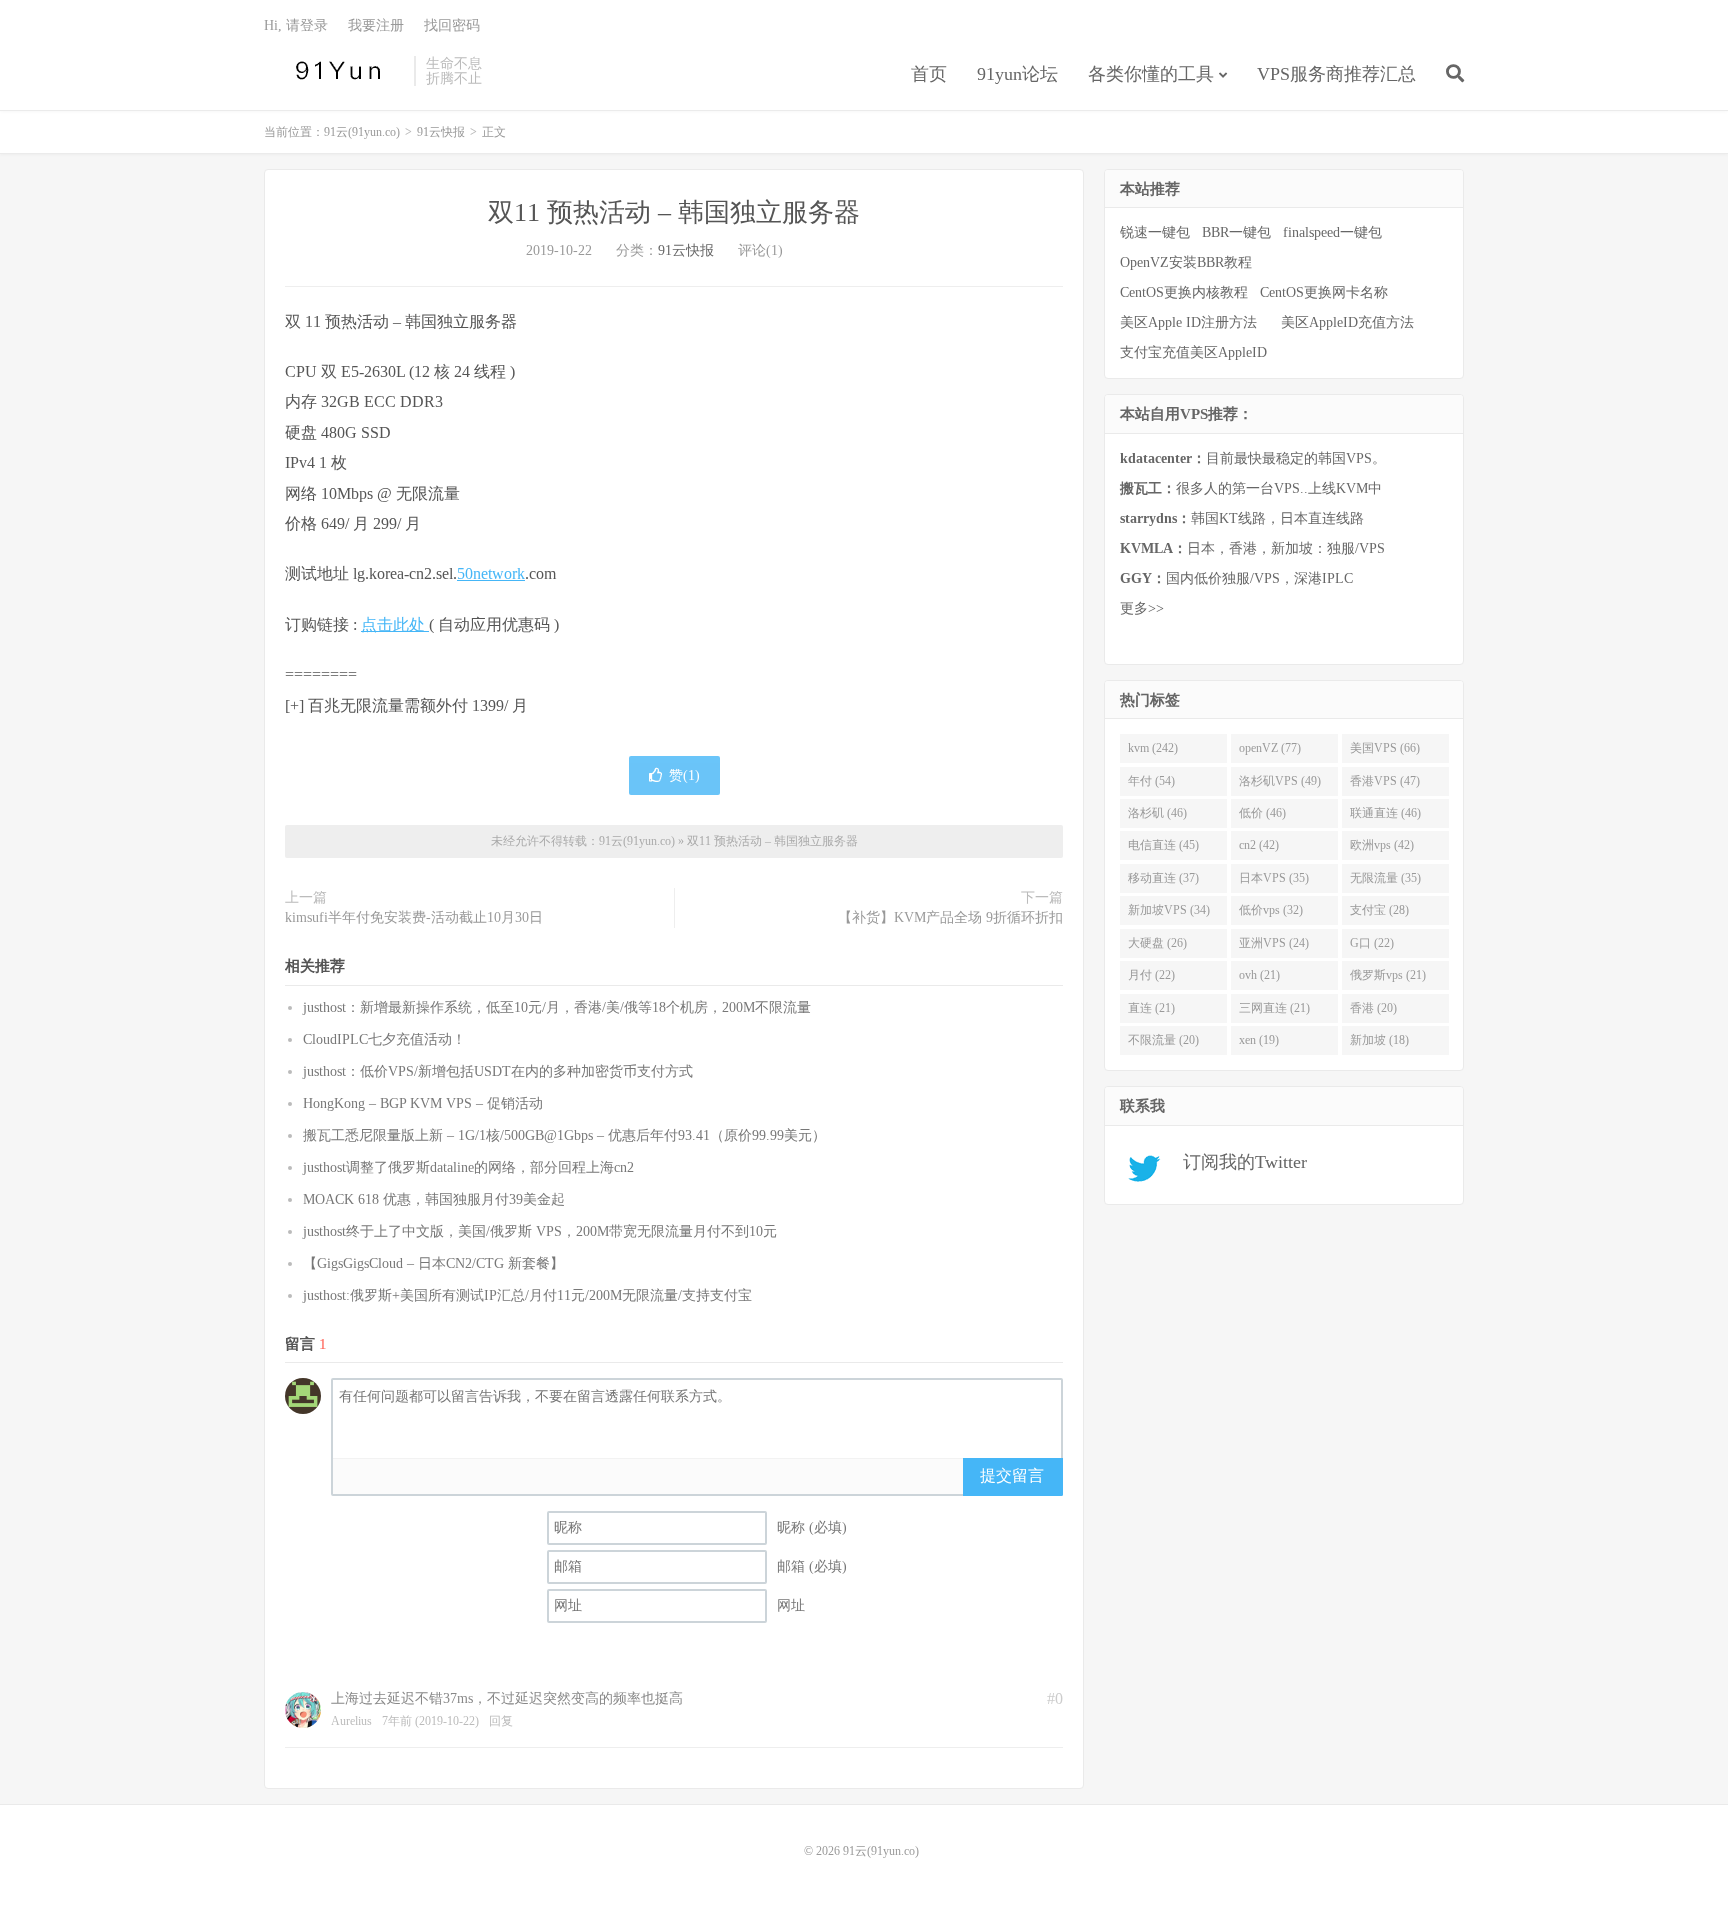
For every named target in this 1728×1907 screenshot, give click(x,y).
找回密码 (452, 25)
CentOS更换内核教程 (1184, 292)
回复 (501, 1721)
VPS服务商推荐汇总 (1336, 74)
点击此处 (395, 624)
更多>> (1142, 608)
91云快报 (441, 132)
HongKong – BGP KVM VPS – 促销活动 (423, 1103)
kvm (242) (1153, 748)
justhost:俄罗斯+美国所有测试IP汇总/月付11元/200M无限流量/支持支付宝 (527, 1295)
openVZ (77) (1270, 748)
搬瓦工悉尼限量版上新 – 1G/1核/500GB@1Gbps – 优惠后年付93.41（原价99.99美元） (564, 1135)
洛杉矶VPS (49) (1280, 781)
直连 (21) (1151, 1008)
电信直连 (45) (1163, 845)
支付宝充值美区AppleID (1193, 352)
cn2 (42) (1259, 845)
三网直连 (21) (1274, 1008)
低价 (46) (1262, 813)
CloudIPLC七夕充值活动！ (384, 1039)
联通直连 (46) (1385, 813)
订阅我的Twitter (1237, 1162)
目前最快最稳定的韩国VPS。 (1253, 458)
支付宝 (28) (1379, 910)
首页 (929, 74)
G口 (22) (1372, 943)
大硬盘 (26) (1157, 943)
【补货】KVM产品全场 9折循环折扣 (950, 917)
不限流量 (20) (1163, 1040)
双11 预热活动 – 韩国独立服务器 (674, 212)
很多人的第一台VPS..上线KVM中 (1251, 488)
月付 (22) (1151, 975)
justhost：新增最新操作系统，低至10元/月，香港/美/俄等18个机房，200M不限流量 (557, 1007)
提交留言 (1012, 1475)
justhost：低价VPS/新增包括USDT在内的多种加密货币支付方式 (498, 1071)
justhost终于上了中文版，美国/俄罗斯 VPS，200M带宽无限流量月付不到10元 (540, 1231)
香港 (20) (1373, 1008)
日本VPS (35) (1274, 878)
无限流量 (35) (1385, 878)
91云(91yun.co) (334, 71)
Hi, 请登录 (296, 25)
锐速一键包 (1155, 232)
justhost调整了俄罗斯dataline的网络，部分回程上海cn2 (468, 1167)
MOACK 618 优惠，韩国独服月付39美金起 (434, 1199)
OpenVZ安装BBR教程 (1186, 262)
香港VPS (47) (1385, 781)
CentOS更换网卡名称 (1324, 292)
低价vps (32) (1271, 910)
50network (491, 573)
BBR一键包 (1236, 232)
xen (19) (1259, 1040)
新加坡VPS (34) (1169, 910)
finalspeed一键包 (1332, 232)
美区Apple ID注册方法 (1190, 322)
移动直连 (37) (1163, 878)
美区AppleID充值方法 (1347, 322)
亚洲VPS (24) (1274, 943)
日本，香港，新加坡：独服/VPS (1252, 548)
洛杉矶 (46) (1157, 813)
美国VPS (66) (1385, 748)
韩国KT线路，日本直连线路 (1242, 518)
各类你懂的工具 (1151, 74)
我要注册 (376, 25)
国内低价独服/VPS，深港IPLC (1236, 578)
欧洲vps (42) (1382, 845)
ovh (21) (1259, 975)
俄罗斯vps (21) (1388, 975)
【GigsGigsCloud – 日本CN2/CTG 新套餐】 (433, 1263)
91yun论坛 (1017, 74)
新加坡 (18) (1379, 1040)
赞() (684, 775)
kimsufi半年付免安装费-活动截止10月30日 (414, 917)
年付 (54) (1151, 781)
